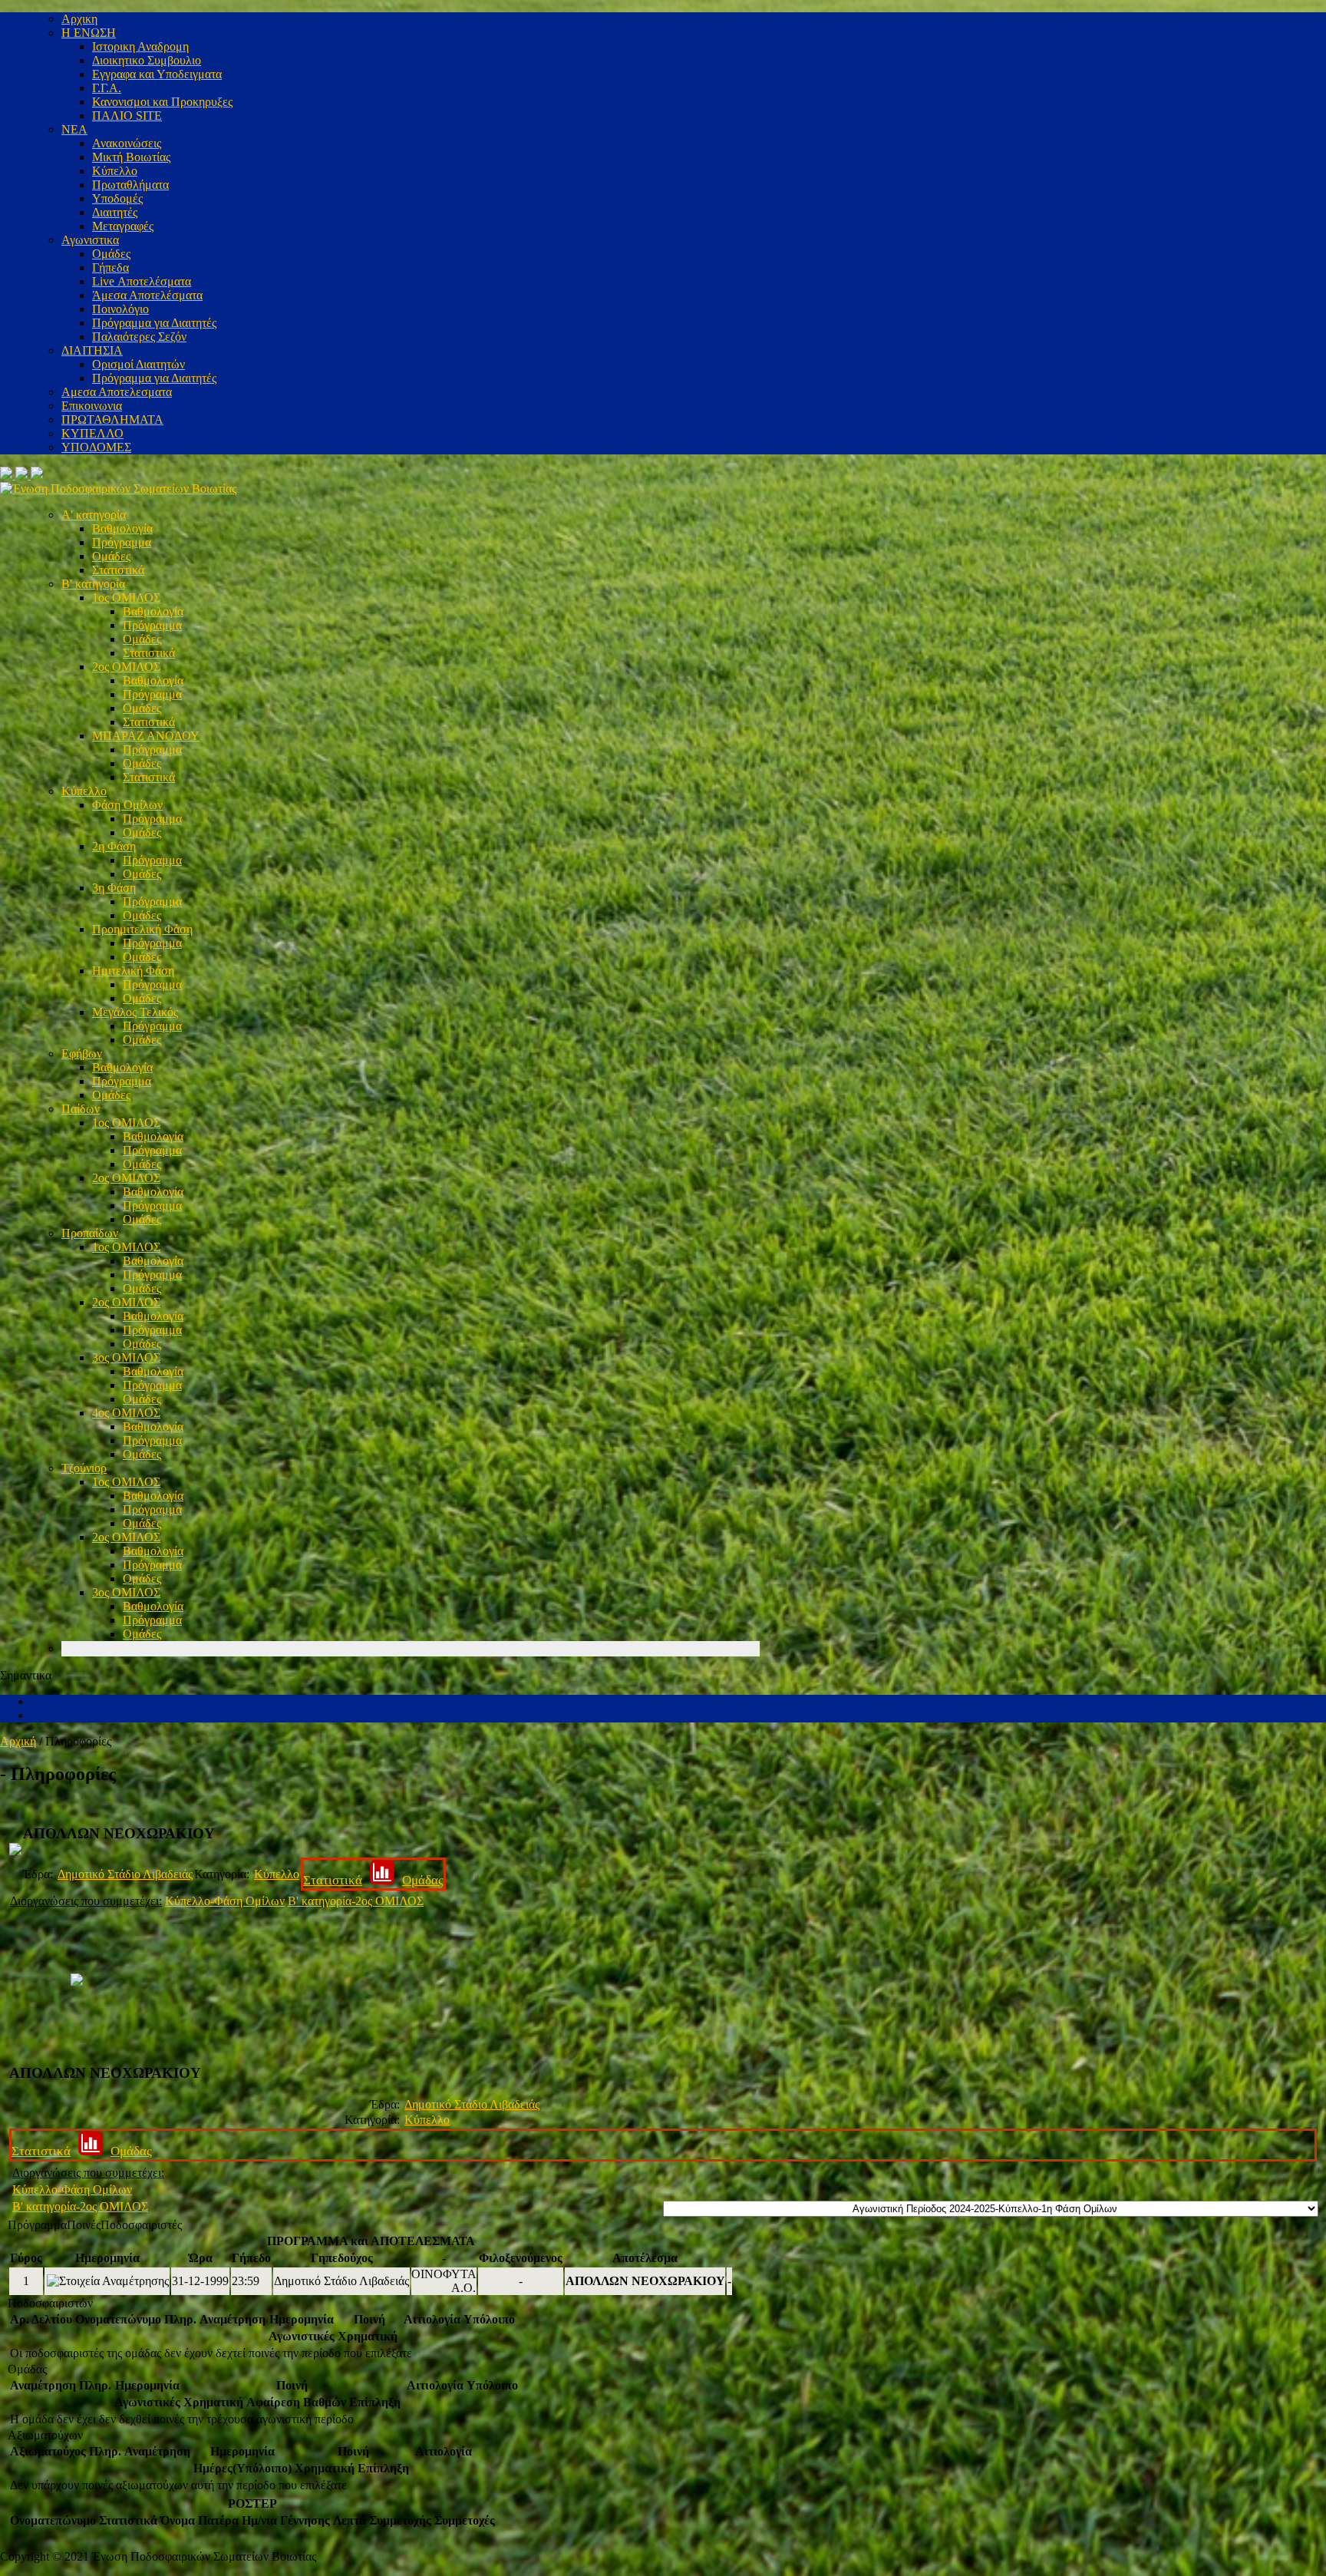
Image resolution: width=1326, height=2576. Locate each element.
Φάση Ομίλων (127, 805)
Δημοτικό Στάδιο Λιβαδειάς (125, 1874)
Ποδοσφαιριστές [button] (141, 2225)
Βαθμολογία (122, 528)
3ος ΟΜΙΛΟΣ (126, 1357)
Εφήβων (82, 1054)
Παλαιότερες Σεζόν (139, 337)
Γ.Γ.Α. (107, 88)
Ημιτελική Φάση (133, 971)
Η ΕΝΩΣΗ (89, 33)
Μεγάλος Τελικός (135, 1012)
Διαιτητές (115, 212)
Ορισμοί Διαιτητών (139, 364)
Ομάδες (111, 254)
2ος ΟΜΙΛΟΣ (126, 667)
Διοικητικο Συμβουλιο (147, 60)
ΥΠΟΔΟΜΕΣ (96, 447)
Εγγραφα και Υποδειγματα (157, 74)
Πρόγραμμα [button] (37, 2225)
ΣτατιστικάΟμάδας (373, 1880)
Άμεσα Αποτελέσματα (147, 295)
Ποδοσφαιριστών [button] (50, 2303)
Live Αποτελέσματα (142, 281)
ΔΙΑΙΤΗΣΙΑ (92, 350)
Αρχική (18, 1741)
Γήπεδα (110, 268)
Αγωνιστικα (90, 240)
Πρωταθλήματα (130, 185)
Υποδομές (117, 198)
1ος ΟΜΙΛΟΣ (126, 598)
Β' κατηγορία (93, 584)
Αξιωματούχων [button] (45, 2435)
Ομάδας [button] (27, 2369)
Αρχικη (79, 19)
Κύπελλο (115, 171)
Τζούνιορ (84, 1468)
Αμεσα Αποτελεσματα (117, 392)
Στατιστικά (118, 570)
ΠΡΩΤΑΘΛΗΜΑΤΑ (112, 419)
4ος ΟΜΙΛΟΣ (126, 1413)
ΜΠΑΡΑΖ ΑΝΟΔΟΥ (146, 736)
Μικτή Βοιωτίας (131, 157)
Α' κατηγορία (94, 515)
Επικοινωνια (92, 406)
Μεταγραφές (123, 226)
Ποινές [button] (84, 2225)
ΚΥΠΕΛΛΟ (92, 433)
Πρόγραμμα (122, 542)
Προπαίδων (90, 1233)
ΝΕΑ (74, 129)
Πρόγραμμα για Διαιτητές (154, 323)
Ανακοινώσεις (127, 143)
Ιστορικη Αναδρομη (140, 46)
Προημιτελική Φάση (142, 929)
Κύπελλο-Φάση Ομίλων (225, 1901)
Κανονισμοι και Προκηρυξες (162, 102)
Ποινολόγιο (120, 309)
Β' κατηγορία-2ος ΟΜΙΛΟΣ (356, 1901)
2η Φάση (114, 846)
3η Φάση (114, 888)
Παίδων (81, 1109)
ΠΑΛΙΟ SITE (127, 116)
